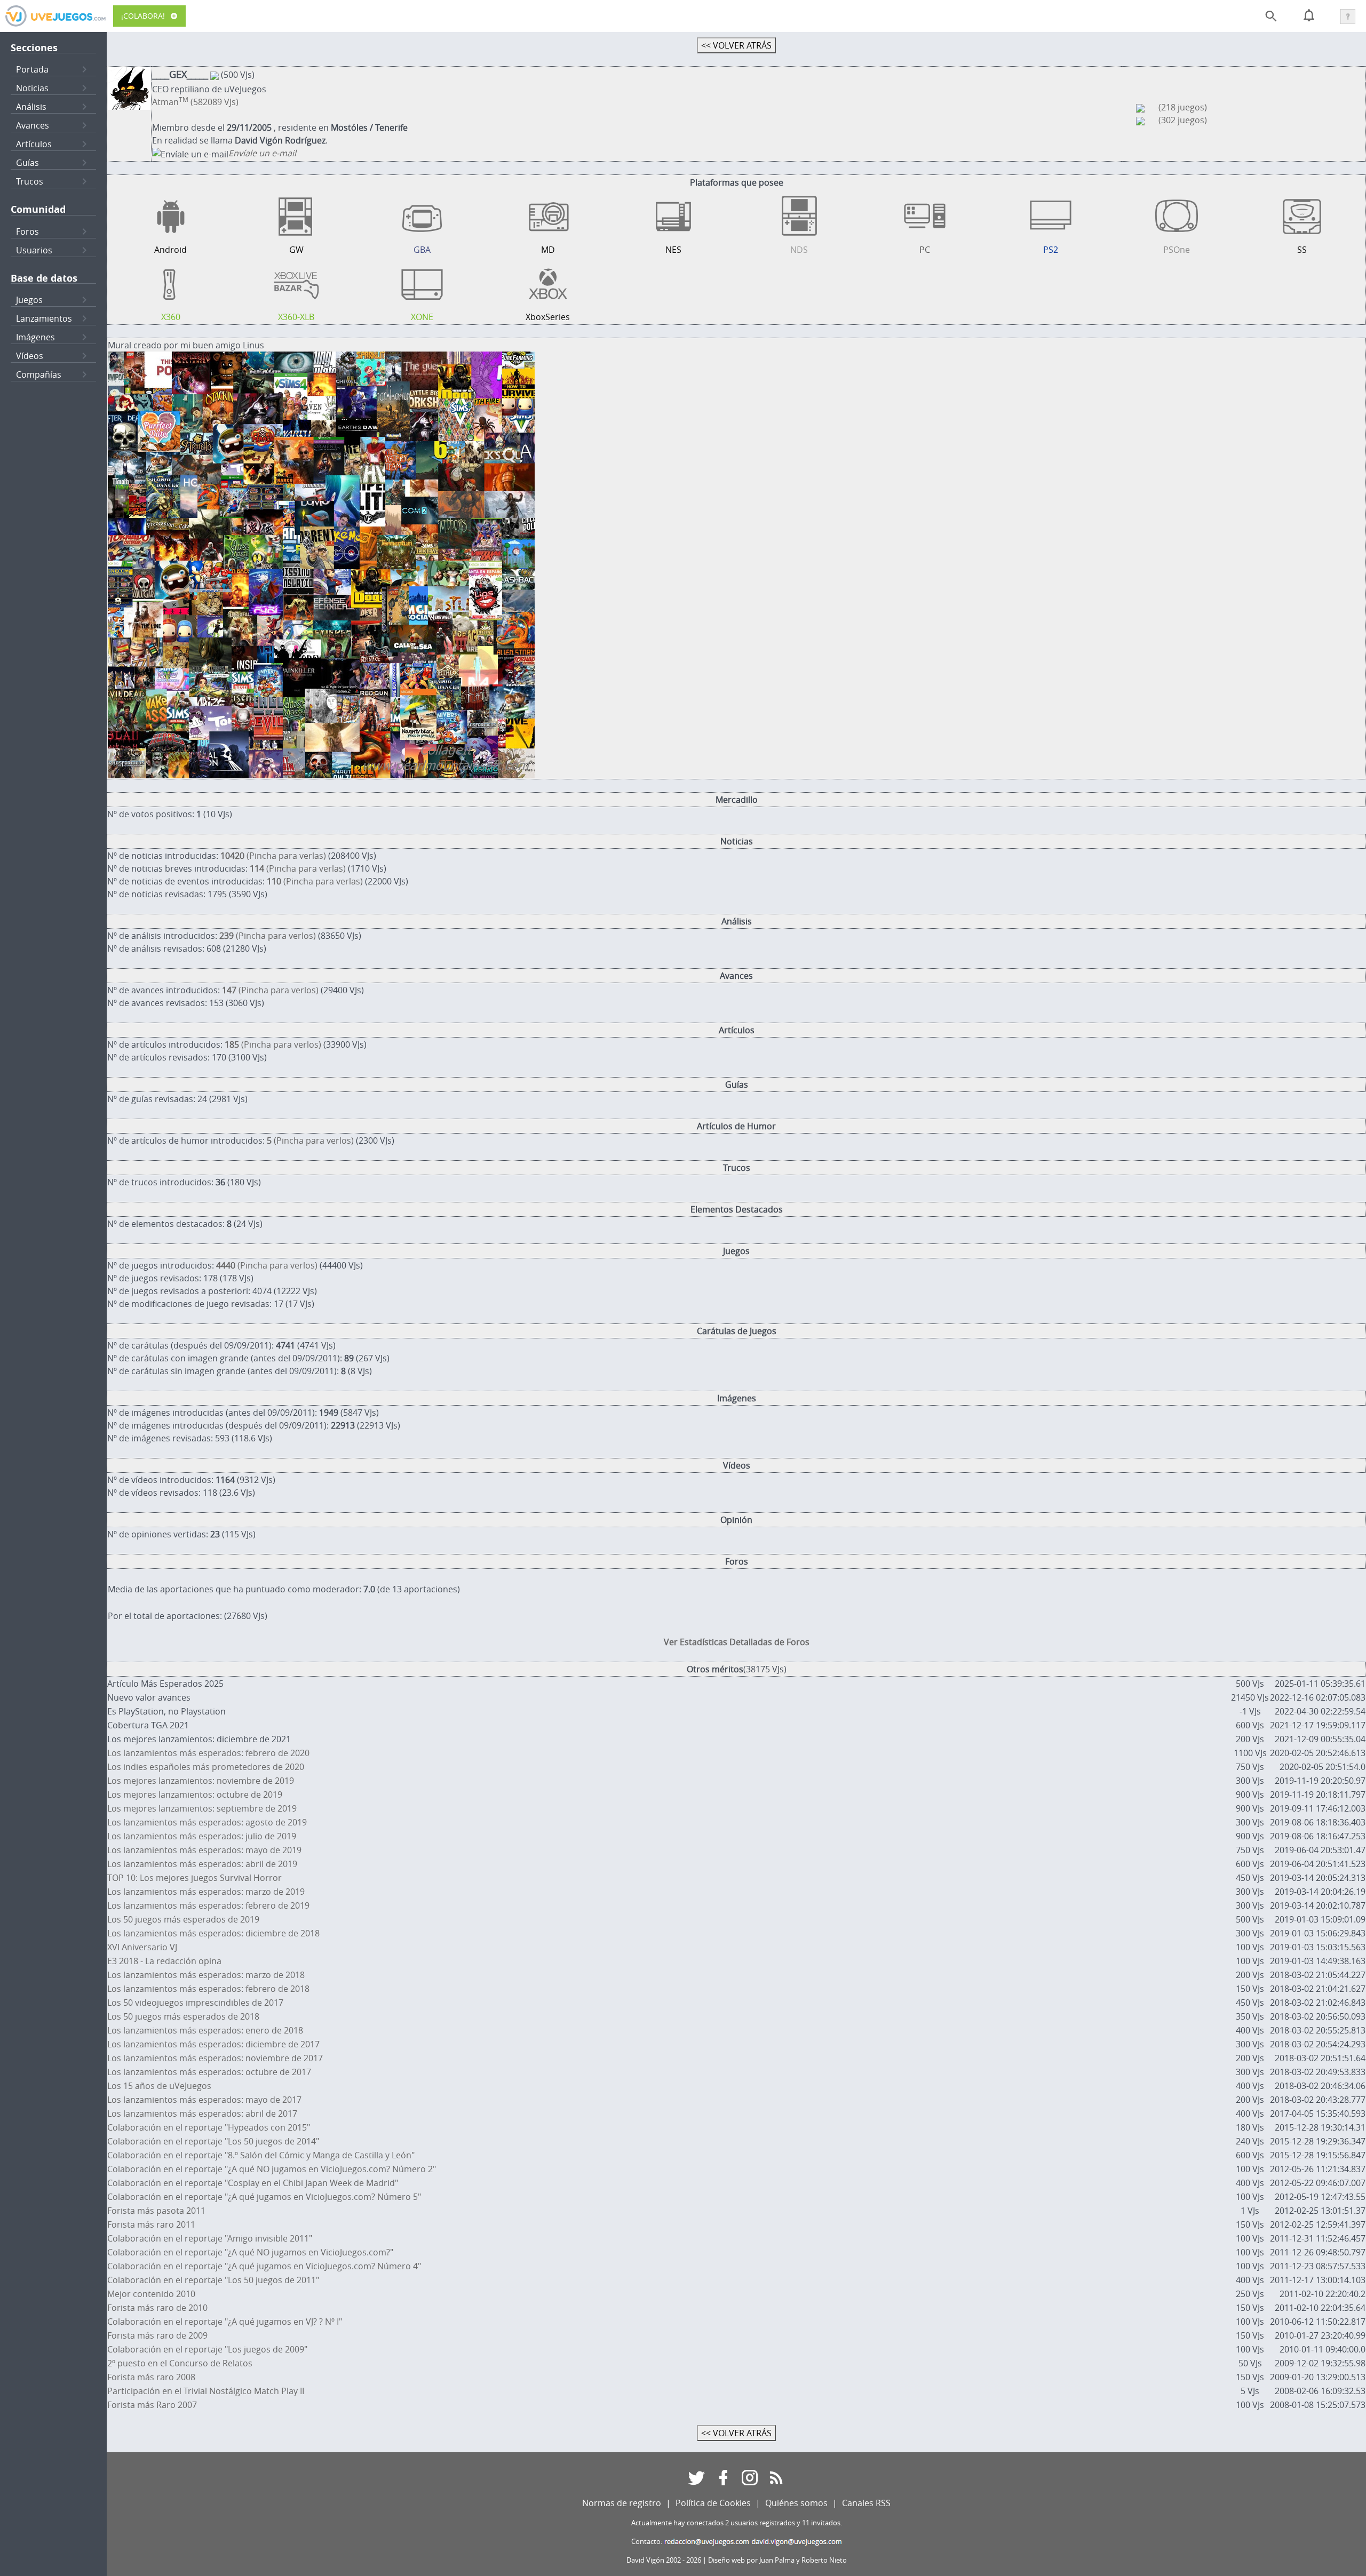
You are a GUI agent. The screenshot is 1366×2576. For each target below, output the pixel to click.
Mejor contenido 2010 (151, 2294)
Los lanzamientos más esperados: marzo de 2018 (206, 1975)
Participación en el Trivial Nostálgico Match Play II (206, 2391)
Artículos (34, 144)
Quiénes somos (796, 2503)
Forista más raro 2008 (151, 2377)
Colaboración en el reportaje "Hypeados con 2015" (209, 2127)
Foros (27, 232)
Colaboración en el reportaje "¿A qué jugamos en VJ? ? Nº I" (225, 2322)
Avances (33, 125)
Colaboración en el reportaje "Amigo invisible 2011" (210, 2238)
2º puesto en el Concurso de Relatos (180, 2363)
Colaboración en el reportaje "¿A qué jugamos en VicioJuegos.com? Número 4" (264, 2266)
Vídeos (30, 356)
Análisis (31, 107)
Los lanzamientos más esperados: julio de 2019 (202, 1836)
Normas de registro (622, 2503)
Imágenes (35, 337)
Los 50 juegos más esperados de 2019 (183, 1919)
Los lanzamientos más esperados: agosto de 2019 (207, 1822)
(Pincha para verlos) (268, 936)
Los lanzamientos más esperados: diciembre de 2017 (213, 2044)
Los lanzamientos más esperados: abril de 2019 (202, 1864)
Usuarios (34, 250)
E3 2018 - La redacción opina (164, 1961)
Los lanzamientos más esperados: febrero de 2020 (208, 1753)
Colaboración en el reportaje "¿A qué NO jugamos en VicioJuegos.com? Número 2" (272, 2169)
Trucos (30, 181)
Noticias (32, 88)
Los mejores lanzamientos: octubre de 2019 (195, 1795)
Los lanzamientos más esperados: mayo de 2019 (204, 1850)
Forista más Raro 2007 (152, 2405)
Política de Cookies (713, 2503)
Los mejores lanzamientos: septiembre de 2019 (202, 1808)
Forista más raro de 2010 (157, 2308)
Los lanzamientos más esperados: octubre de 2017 (209, 2072)
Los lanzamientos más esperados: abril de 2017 (202, 2114)
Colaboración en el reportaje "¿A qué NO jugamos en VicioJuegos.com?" (250, 2252)
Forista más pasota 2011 (156, 2211)
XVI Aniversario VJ (142, 1947)
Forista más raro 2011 (151, 2224)
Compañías (39, 374)
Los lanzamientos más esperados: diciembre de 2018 (213, 1933)
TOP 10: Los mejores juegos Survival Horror (194, 1878)
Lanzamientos (44, 318)
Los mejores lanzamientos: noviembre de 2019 (201, 1781)
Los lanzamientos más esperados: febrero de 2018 (208, 1989)
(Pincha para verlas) (273, 856)
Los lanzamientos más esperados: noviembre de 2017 (215, 2058)
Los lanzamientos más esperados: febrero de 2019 (208, 1905)
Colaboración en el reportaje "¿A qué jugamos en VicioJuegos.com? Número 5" (264, 2197)
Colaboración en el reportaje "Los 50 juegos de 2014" (213, 2141)
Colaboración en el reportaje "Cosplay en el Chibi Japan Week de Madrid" (253, 2183)
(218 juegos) (1183, 107)
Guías (27, 163)
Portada (32, 69)
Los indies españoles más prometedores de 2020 (206, 1767)
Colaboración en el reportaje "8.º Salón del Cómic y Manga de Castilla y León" (261, 2155)
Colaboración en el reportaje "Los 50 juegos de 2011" (213, 2280)
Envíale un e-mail (262, 153)
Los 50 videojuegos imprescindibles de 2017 (195, 2003)
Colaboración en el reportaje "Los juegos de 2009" (207, 2349)
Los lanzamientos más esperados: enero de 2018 (205, 2030)
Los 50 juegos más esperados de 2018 (183, 2016)
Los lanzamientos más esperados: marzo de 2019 (206, 1892)
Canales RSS (866, 2503)
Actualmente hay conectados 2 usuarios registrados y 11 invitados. (737, 2523)
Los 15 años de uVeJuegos (159, 2086)
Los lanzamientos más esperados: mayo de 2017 (204, 2100)
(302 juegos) (1183, 120)
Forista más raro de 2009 (157, 2335)
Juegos (29, 300)
